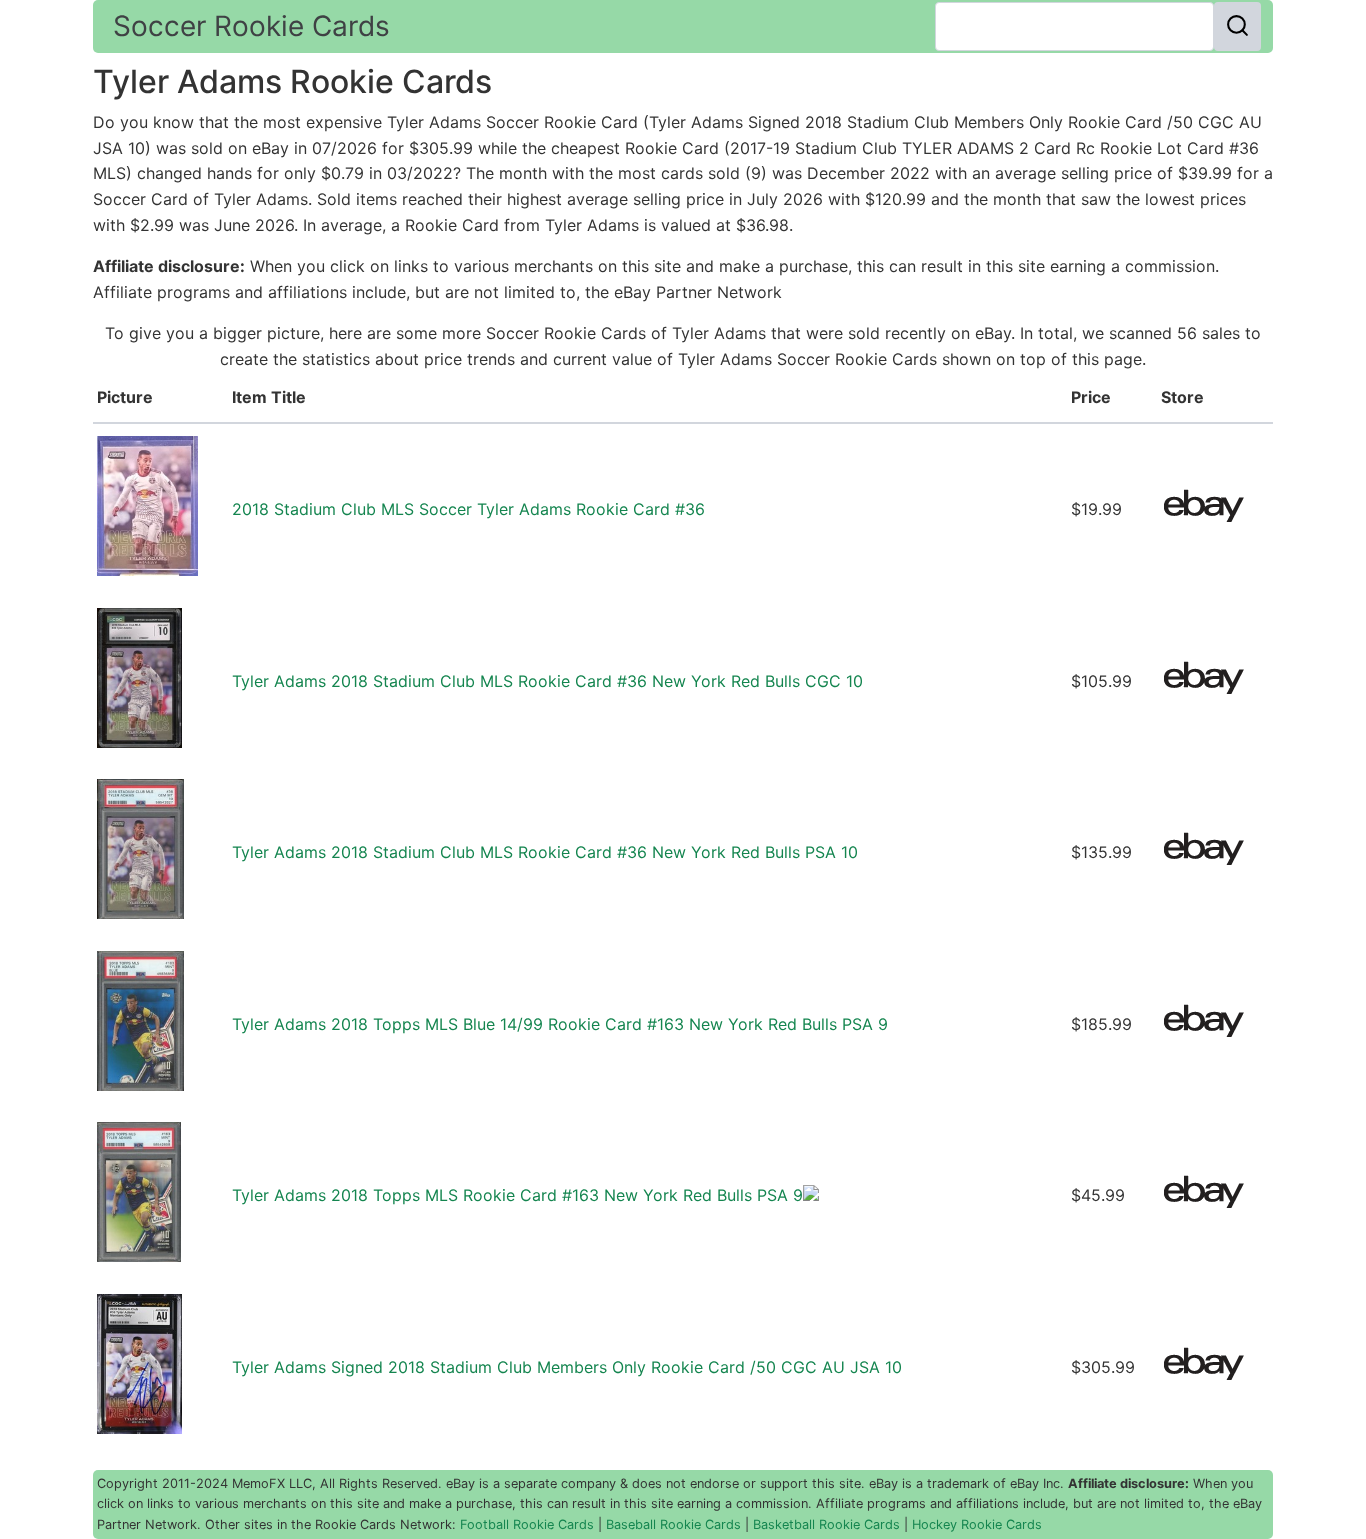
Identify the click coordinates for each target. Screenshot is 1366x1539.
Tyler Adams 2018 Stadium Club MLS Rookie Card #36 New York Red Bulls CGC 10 (547, 681)
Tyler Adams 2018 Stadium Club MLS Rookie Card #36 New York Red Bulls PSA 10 (545, 852)
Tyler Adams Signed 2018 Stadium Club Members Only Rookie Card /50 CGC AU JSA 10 (567, 1367)
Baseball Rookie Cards (673, 1524)
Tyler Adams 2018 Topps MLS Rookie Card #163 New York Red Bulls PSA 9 (517, 1195)
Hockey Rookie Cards (977, 1524)
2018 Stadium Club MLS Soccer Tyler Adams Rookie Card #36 (468, 509)
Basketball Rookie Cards (826, 1524)
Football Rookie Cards (527, 1524)
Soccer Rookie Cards (251, 26)
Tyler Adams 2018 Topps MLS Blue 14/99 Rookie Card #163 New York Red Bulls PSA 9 (560, 1024)
